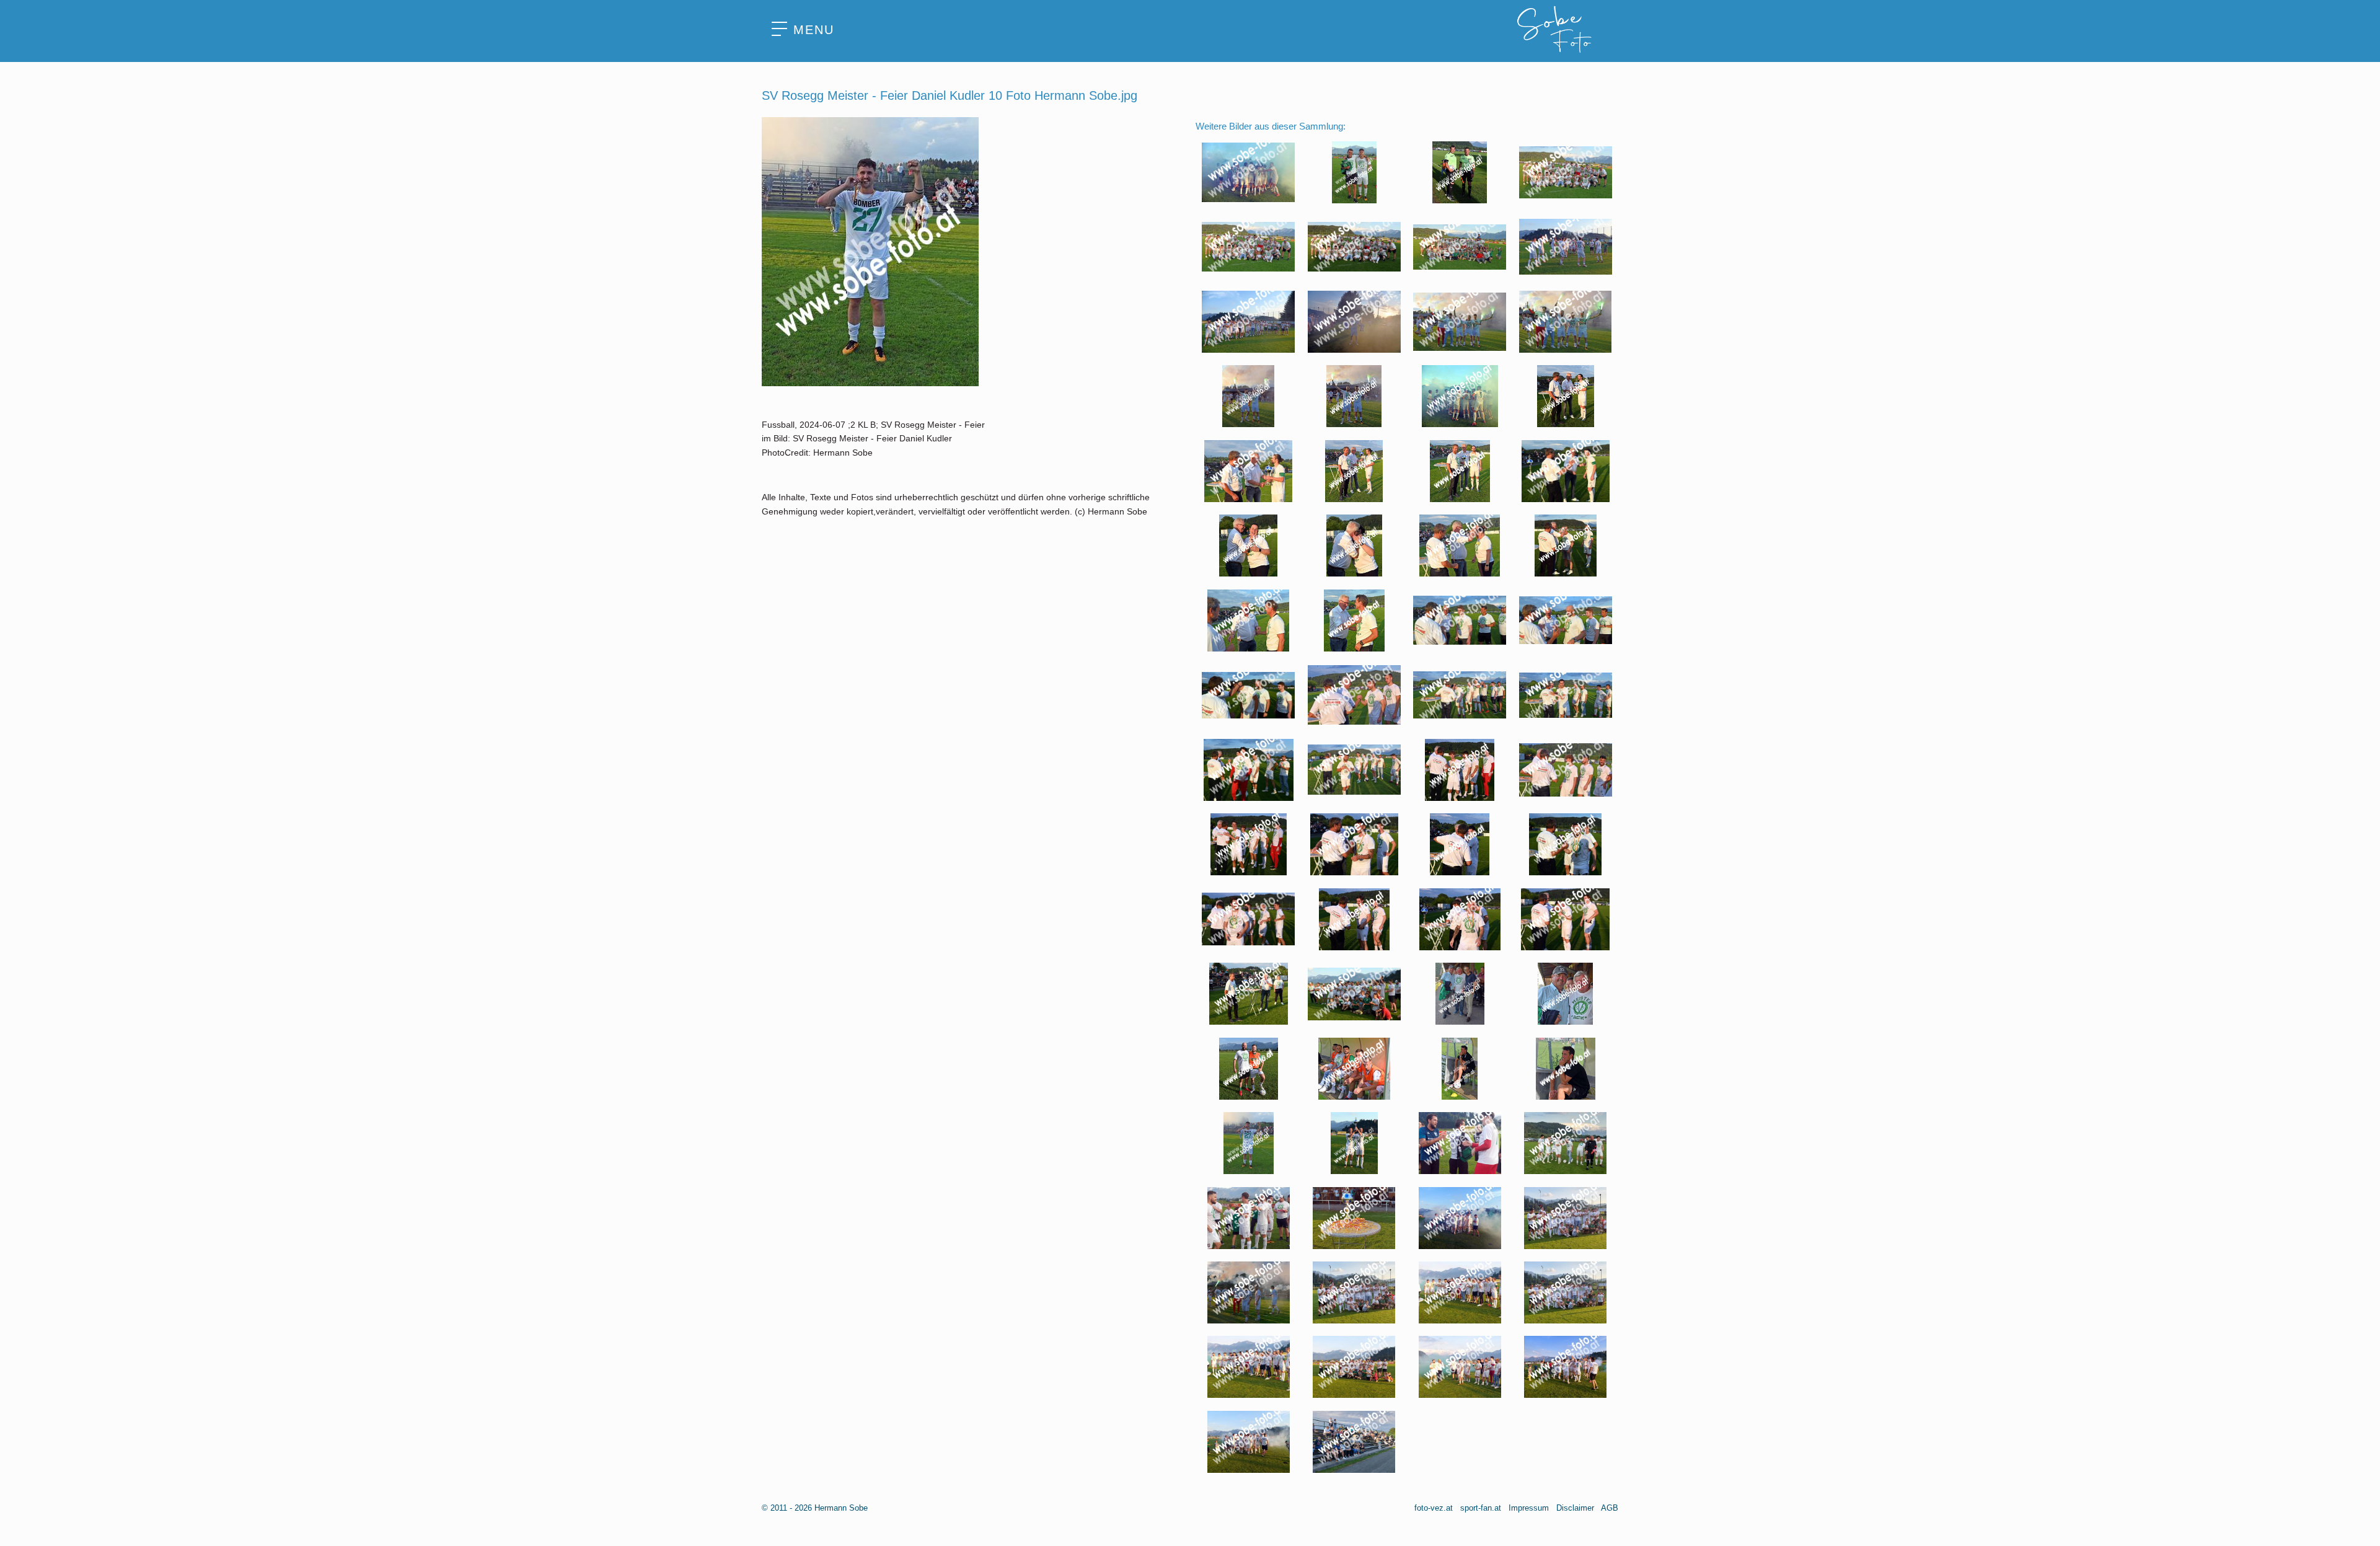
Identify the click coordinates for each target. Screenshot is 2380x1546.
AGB (1610, 1508)
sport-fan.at (1481, 1508)
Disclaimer (1575, 1508)
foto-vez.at (1434, 1508)
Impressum (1529, 1508)
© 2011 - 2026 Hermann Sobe (815, 1508)
